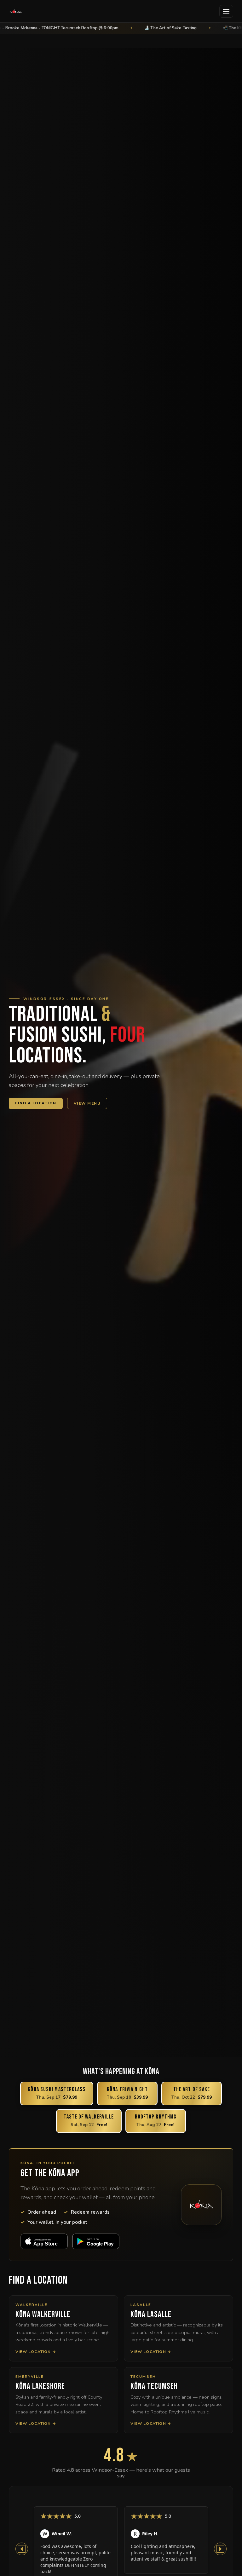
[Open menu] (226, 11)
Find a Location (36, 1103)
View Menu (87, 1103)
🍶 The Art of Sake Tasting (112, 28)
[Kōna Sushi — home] (16, 11)
